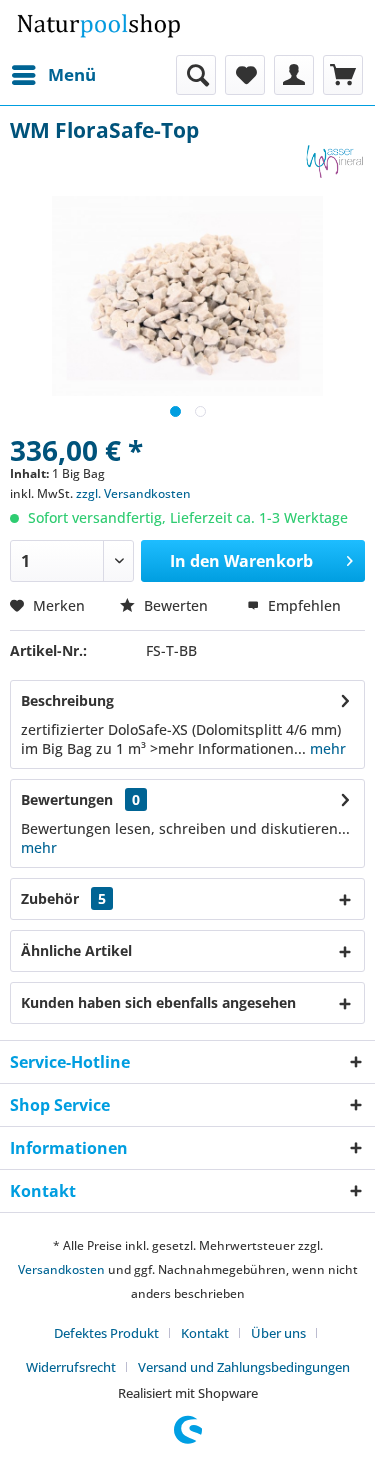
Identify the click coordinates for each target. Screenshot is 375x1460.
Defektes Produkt (106, 1333)
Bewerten (176, 605)
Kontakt (205, 1333)
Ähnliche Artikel (76, 950)
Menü (72, 74)
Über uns (278, 1333)
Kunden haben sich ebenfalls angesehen (158, 1002)
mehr (328, 748)
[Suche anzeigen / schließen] (196, 75)
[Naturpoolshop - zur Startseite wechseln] (99, 27)
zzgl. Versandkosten (133, 493)
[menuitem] (53, 75)
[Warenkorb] (343, 75)
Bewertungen (67, 799)
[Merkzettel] (245, 75)
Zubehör (63, 898)
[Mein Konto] (294, 75)
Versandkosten (61, 1269)
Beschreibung (67, 700)
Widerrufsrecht (71, 1367)
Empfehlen (302, 605)
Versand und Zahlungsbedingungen (244, 1367)
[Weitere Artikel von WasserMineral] (334, 161)
